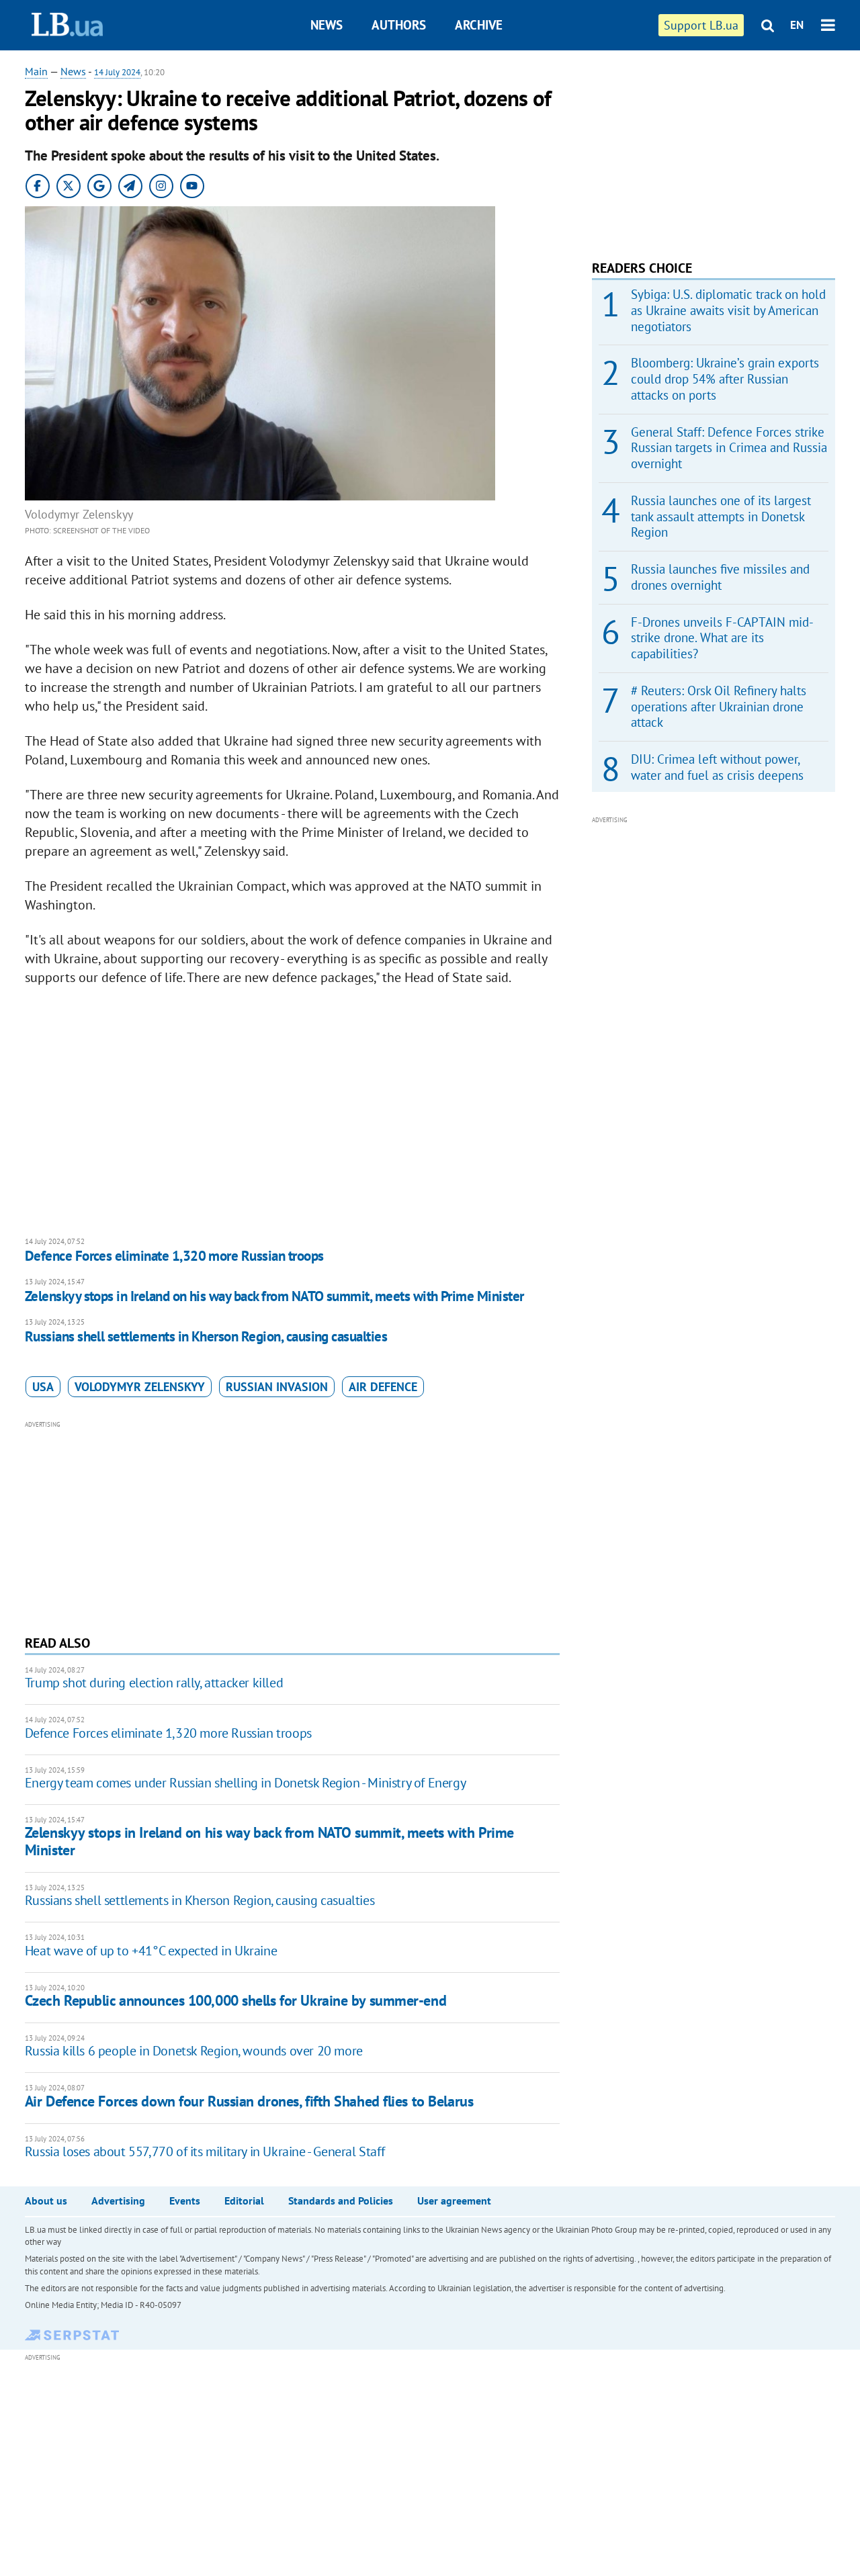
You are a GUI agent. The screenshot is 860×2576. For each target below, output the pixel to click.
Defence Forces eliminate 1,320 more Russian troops (174, 1256)
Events (185, 2201)
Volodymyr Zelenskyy (140, 1387)
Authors (399, 25)
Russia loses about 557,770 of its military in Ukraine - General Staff (205, 2151)
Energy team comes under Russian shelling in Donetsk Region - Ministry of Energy (245, 1783)
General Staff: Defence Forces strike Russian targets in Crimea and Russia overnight (729, 448)
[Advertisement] (292, 1526)
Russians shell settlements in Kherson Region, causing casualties (206, 1336)
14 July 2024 (117, 72)
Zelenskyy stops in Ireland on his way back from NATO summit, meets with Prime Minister (274, 1296)
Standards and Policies (341, 2201)
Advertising (118, 2201)
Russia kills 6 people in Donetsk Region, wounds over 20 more (194, 2051)
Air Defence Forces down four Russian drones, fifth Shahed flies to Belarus (249, 2101)
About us (46, 2201)
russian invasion (277, 1387)
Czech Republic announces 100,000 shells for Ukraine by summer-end (235, 2000)
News (327, 25)
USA (43, 1387)
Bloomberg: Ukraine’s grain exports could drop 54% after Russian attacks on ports (725, 379)
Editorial (244, 2201)
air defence (383, 1387)
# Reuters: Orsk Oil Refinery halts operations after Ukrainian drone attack (719, 707)
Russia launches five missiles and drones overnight (720, 577)
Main (36, 71)
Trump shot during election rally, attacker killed (154, 1683)
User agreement (454, 2201)
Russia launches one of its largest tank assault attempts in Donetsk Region (721, 517)
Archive (479, 25)
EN (797, 25)
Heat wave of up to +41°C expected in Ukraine (151, 1951)
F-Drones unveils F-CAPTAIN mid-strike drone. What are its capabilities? (722, 638)
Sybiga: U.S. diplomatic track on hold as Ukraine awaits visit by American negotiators (728, 310)
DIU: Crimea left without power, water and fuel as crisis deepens (717, 767)
